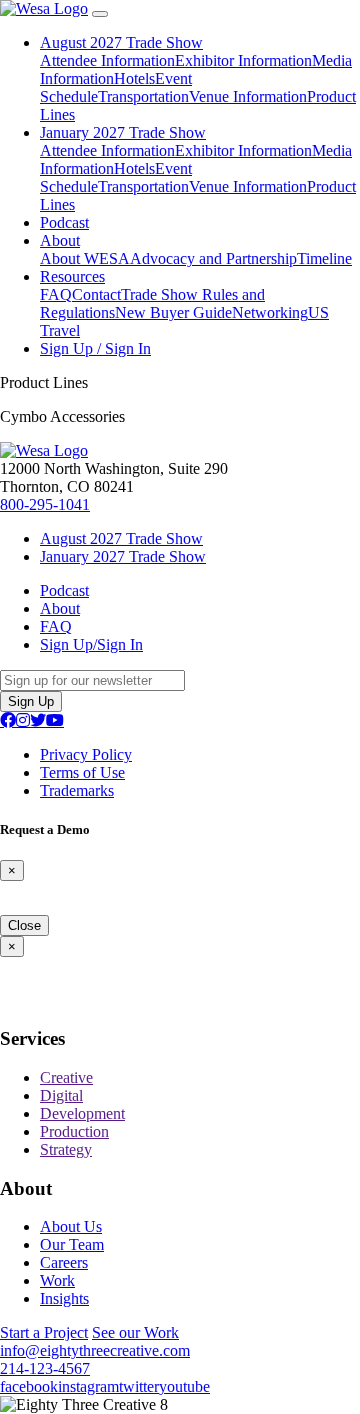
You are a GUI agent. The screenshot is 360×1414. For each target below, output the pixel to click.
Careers (64, 1262)
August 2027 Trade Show (121, 42)
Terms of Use (82, 772)
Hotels (134, 78)
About (60, 240)
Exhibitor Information (243, 60)
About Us (71, 1226)
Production (74, 1131)
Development (82, 1113)
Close (24, 925)
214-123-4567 (45, 1368)
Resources (72, 276)
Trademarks (77, 790)
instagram (88, 1386)
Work (57, 1280)
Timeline (324, 258)
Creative (66, 1077)
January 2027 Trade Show (123, 132)
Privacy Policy (86, 754)
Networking (270, 312)
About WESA (85, 258)
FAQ (56, 294)
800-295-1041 (45, 504)
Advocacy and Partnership (213, 258)
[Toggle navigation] (100, 14)
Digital (61, 1095)
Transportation (143, 96)
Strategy (66, 1149)
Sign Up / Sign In (95, 348)
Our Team (72, 1244)
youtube (184, 1386)
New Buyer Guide (173, 312)
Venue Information (248, 96)
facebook (29, 1386)
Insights (64, 1298)
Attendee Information (107, 60)
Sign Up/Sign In (91, 644)
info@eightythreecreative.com (95, 1350)
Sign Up (31, 701)
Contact (96, 294)
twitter (139, 1386)
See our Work (135, 1332)
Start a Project (44, 1332)
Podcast (64, 222)
